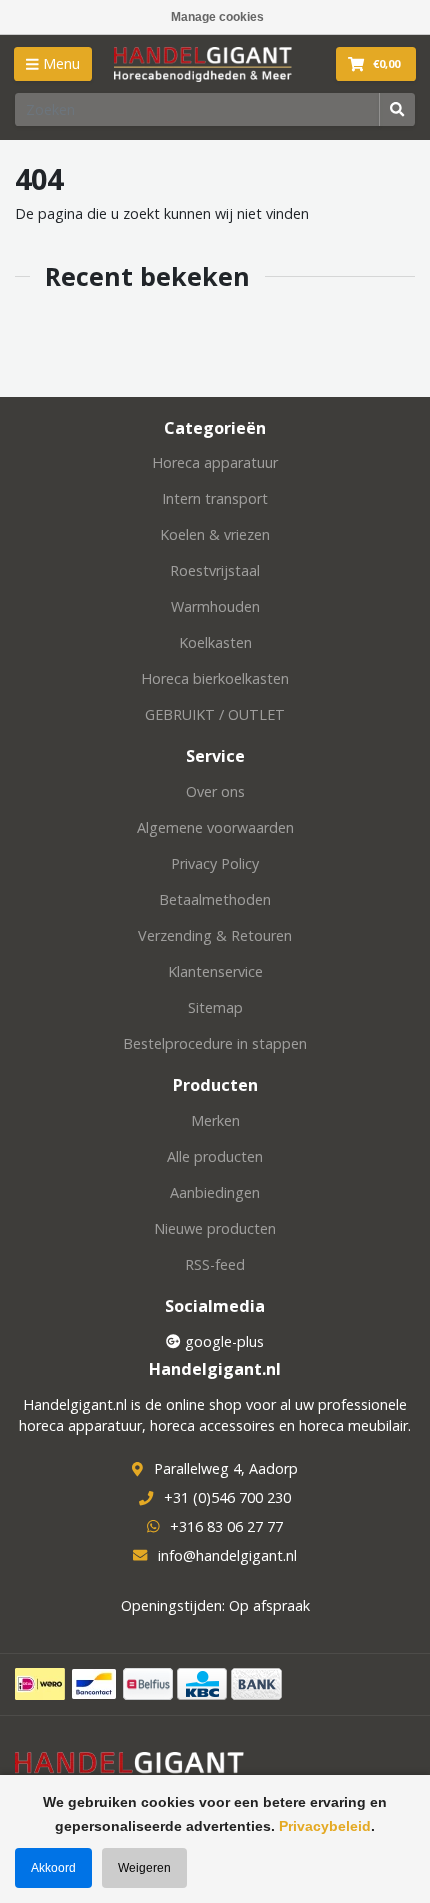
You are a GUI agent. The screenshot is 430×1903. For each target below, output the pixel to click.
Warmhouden (215, 606)
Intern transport (215, 498)
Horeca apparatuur (215, 462)
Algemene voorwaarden (215, 827)
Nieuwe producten (215, 1228)
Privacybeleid (325, 1826)
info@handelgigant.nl (227, 1555)
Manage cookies (217, 17)
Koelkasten (215, 642)
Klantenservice (215, 971)
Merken (215, 1120)
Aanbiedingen (215, 1192)
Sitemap (215, 1007)
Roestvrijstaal (215, 570)
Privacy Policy (215, 863)
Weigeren (144, 1868)
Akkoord (53, 1868)
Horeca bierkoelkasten (215, 678)
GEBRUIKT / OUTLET (215, 714)
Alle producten (215, 1156)
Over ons (215, 791)
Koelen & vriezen (215, 534)
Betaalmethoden (215, 899)
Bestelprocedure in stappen (215, 1043)
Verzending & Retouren (215, 935)
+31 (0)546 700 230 (227, 1497)
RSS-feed (215, 1264)
